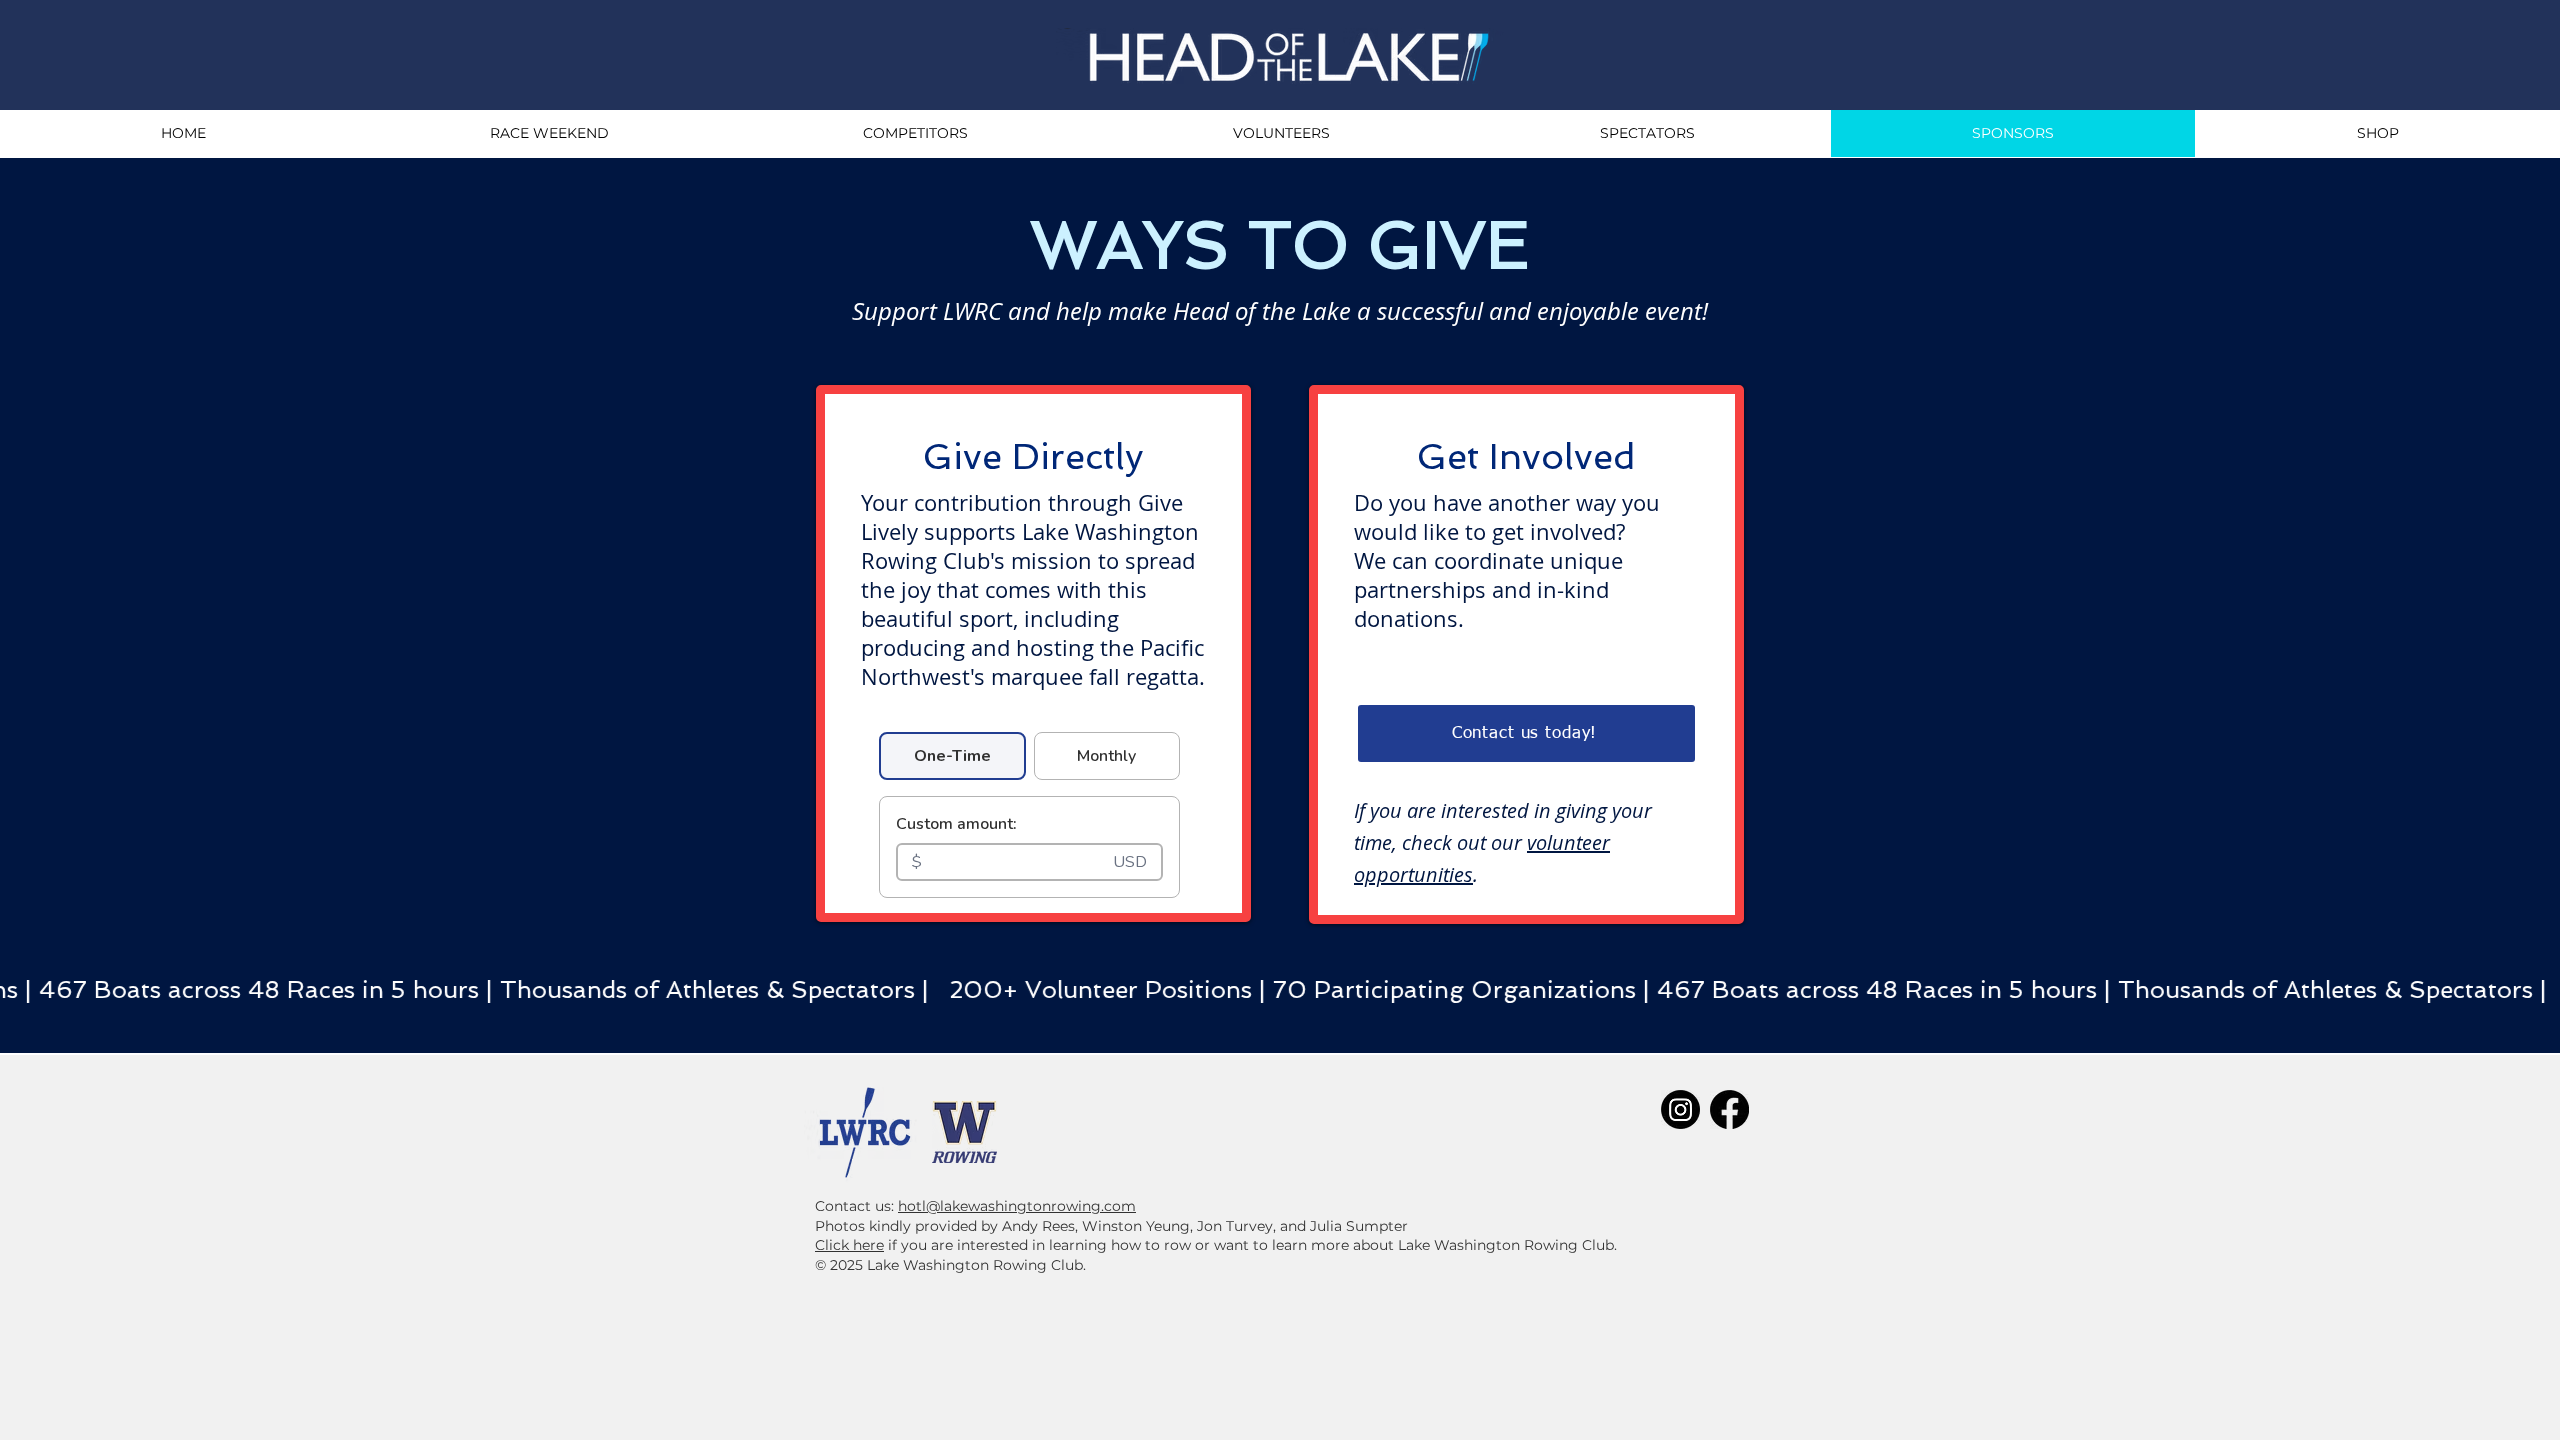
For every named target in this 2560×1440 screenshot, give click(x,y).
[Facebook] (1729, 1109)
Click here (849, 1245)
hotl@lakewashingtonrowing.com (1017, 1206)
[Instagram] (1680, 1109)
